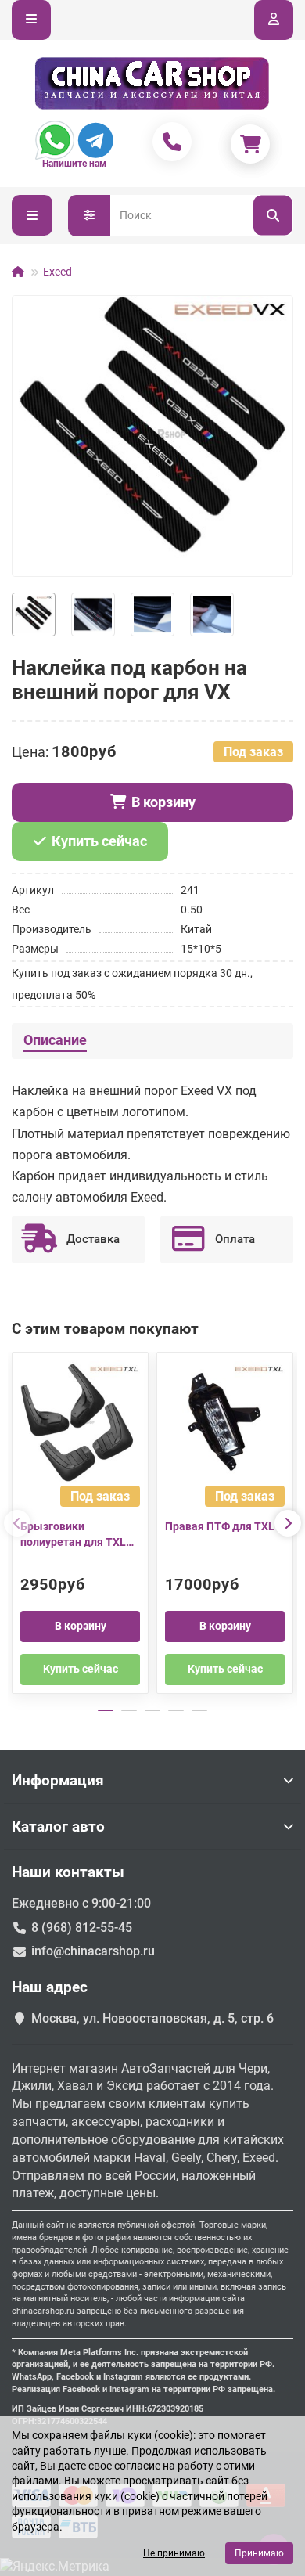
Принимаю (259, 2553)
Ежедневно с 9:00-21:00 (81, 1903)
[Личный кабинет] (274, 20)
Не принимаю (174, 2553)
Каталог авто (58, 1827)
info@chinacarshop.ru (93, 1951)
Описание (55, 1040)
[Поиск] (273, 216)
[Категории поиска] (89, 216)
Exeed (57, 272)
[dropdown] (31, 20)
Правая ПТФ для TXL (220, 1526)
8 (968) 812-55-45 (82, 1927)
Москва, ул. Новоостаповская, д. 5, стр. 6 (152, 2018)
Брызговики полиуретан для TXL (73, 1534)
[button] (17, 1523)
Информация (58, 1780)
